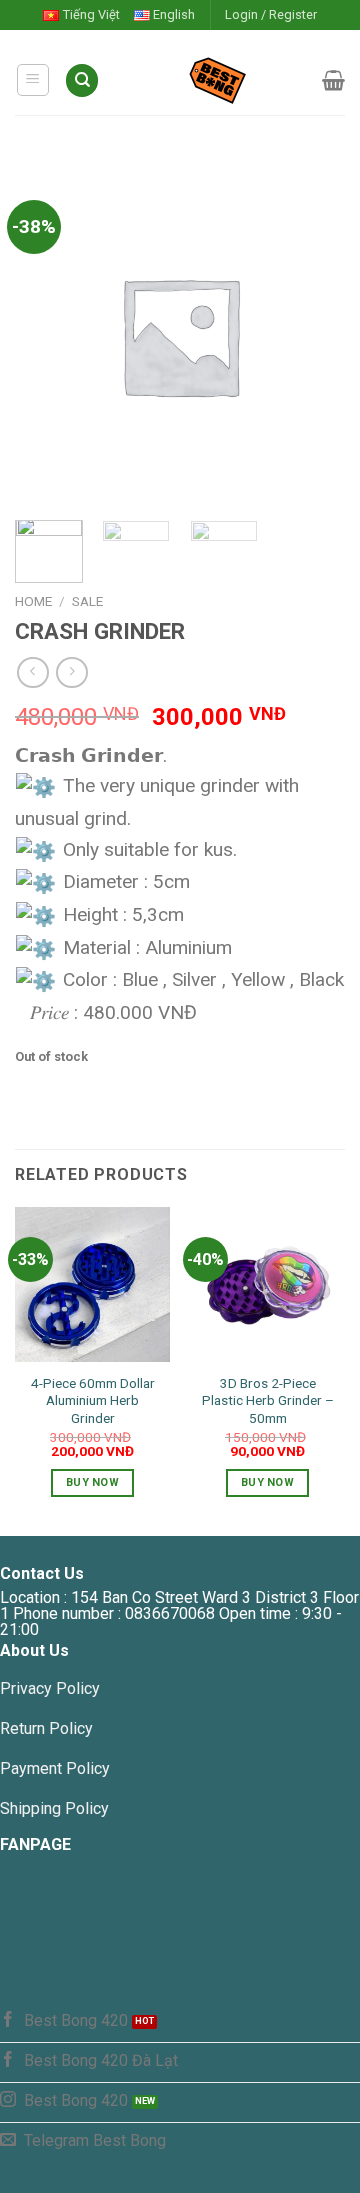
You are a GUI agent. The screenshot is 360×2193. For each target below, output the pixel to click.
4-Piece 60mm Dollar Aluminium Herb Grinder (93, 1400)
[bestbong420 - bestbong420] (211, 80)
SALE (87, 601)
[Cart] (333, 80)
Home (33, 601)
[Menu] (33, 80)
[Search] (82, 80)
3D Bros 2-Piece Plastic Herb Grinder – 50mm (268, 1400)
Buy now (92, 1482)
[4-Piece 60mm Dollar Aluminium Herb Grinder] (92, 1284)
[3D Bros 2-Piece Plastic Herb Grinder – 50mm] (267, 1284)
